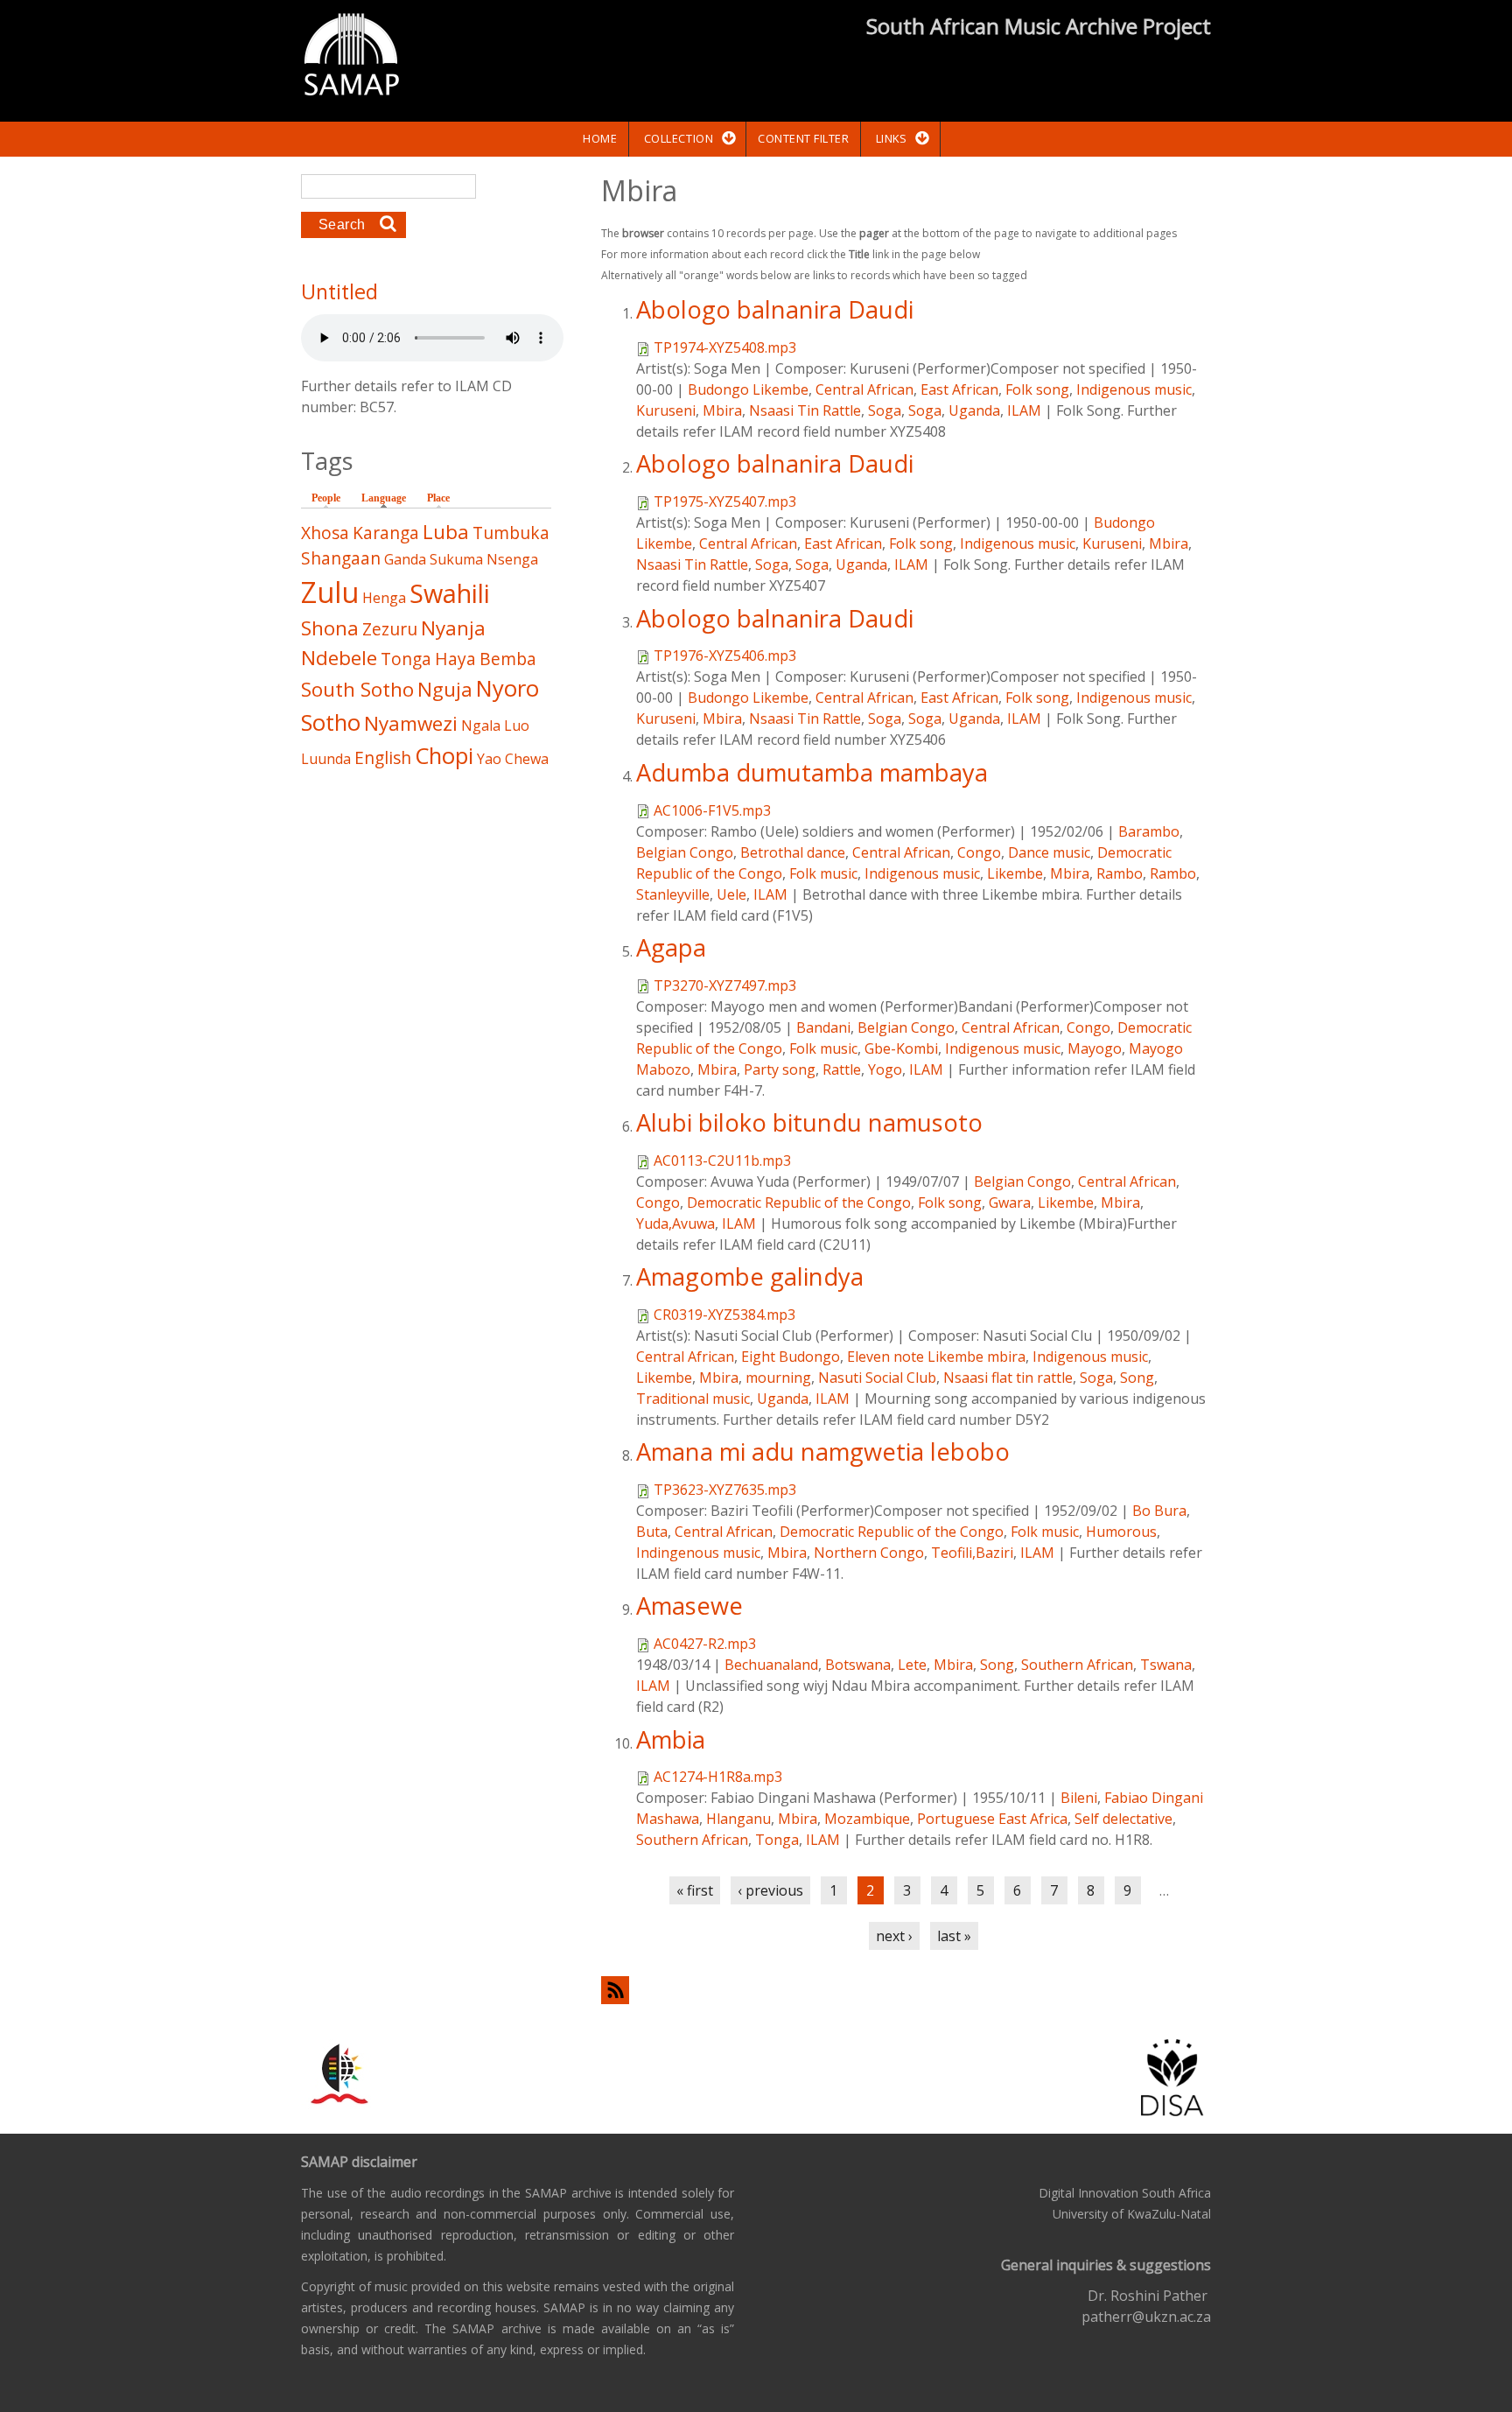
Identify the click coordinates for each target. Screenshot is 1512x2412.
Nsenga (512, 559)
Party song (780, 1069)
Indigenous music (1134, 389)
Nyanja (453, 628)
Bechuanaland (771, 1665)
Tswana (1166, 1665)
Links (892, 138)
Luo (517, 726)
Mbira (722, 410)
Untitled (339, 291)
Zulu (330, 592)
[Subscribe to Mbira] (906, 1990)
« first (695, 1890)
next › (894, 1936)
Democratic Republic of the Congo (799, 1202)
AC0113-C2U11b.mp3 (722, 1160)
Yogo (885, 1069)
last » (954, 1936)
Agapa (671, 947)
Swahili (450, 593)
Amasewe (689, 1606)
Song (1137, 1378)
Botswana (858, 1665)
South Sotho (357, 689)
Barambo (1149, 831)
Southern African (1077, 1665)
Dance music (1049, 852)
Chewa (527, 759)
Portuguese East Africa (992, 1819)
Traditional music (693, 1399)
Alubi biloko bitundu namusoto (809, 1122)
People (326, 498)
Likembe (1015, 873)
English (383, 757)
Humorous (1121, 1532)
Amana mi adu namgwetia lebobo (823, 1451)
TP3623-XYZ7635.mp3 (725, 1490)
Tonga (777, 1840)
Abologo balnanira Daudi (775, 309)
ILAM (1024, 410)
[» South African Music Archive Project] (351, 57)
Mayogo (1095, 1048)
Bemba (508, 659)
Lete (912, 1665)
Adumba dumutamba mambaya (812, 772)
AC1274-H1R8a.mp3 (718, 1777)
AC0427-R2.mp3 (705, 1644)
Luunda (326, 759)
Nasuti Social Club (877, 1378)
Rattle (842, 1069)
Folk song (1037, 389)
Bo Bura (1159, 1511)
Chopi (444, 756)
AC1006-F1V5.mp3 (712, 810)
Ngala (481, 726)
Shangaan (341, 558)
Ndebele (339, 658)
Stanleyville (673, 894)
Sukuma (456, 559)
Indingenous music (698, 1553)
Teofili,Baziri (972, 1553)
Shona (330, 628)
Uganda (974, 410)
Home (600, 138)
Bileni (1079, 1798)
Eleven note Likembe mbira (936, 1357)
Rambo (1120, 873)
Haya (455, 659)
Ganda (405, 559)
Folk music (823, 873)
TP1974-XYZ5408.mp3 (725, 347)
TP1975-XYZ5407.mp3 (725, 501)
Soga (885, 410)
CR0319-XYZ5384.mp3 (724, 1315)
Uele (731, 894)
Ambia (671, 1739)
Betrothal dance (793, 852)
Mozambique (867, 1819)
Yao (489, 759)
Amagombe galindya (750, 1276)
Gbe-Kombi (901, 1048)
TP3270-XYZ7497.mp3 (725, 985)
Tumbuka (511, 533)
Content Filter (803, 138)
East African (959, 389)
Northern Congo (869, 1553)
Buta (652, 1532)
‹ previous (770, 1890)
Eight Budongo (791, 1357)
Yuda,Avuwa (675, 1224)
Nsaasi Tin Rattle (805, 410)
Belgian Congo (685, 852)
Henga (384, 598)
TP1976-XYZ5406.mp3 (725, 656)
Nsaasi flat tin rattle (1008, 1378)
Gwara (1010, 1202)
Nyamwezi (411, 723)
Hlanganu (738, 1819)
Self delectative (1123, 1819)
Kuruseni (666, 410)
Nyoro (507, 688)
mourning (778, 1378)
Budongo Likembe (748, 389)
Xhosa (325, 533)
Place (438, 498)
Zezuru (390, 629)
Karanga (386, 533)
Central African (864, 389)
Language (388, 498)
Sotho (331, 722)
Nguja (445, 689)
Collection (679, 138)
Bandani (823, 1027)
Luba (446, 532)
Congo (979, 852)
